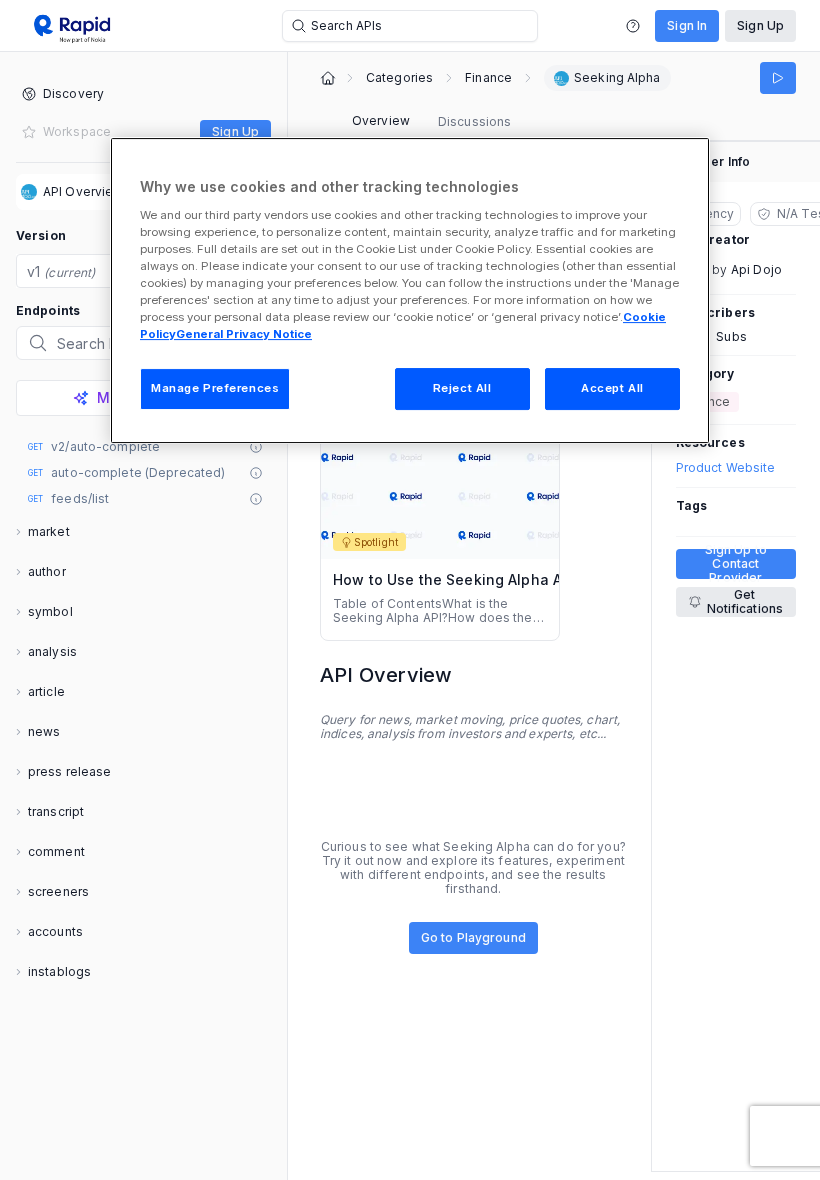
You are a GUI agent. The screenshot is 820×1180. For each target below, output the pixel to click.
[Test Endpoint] (778, 78)
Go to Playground (473, 937)
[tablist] (431, 122)
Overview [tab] (381, 120)
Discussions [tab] (474, 121)
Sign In (687, 25)
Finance (488, 78)
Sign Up (760, 25)
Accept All (612, 388)
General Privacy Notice (244, 334)
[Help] (633, 26)
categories (399, 78)
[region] (410, 290)
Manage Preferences (215, 388)
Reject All (462, 388)
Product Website (726, 468)
